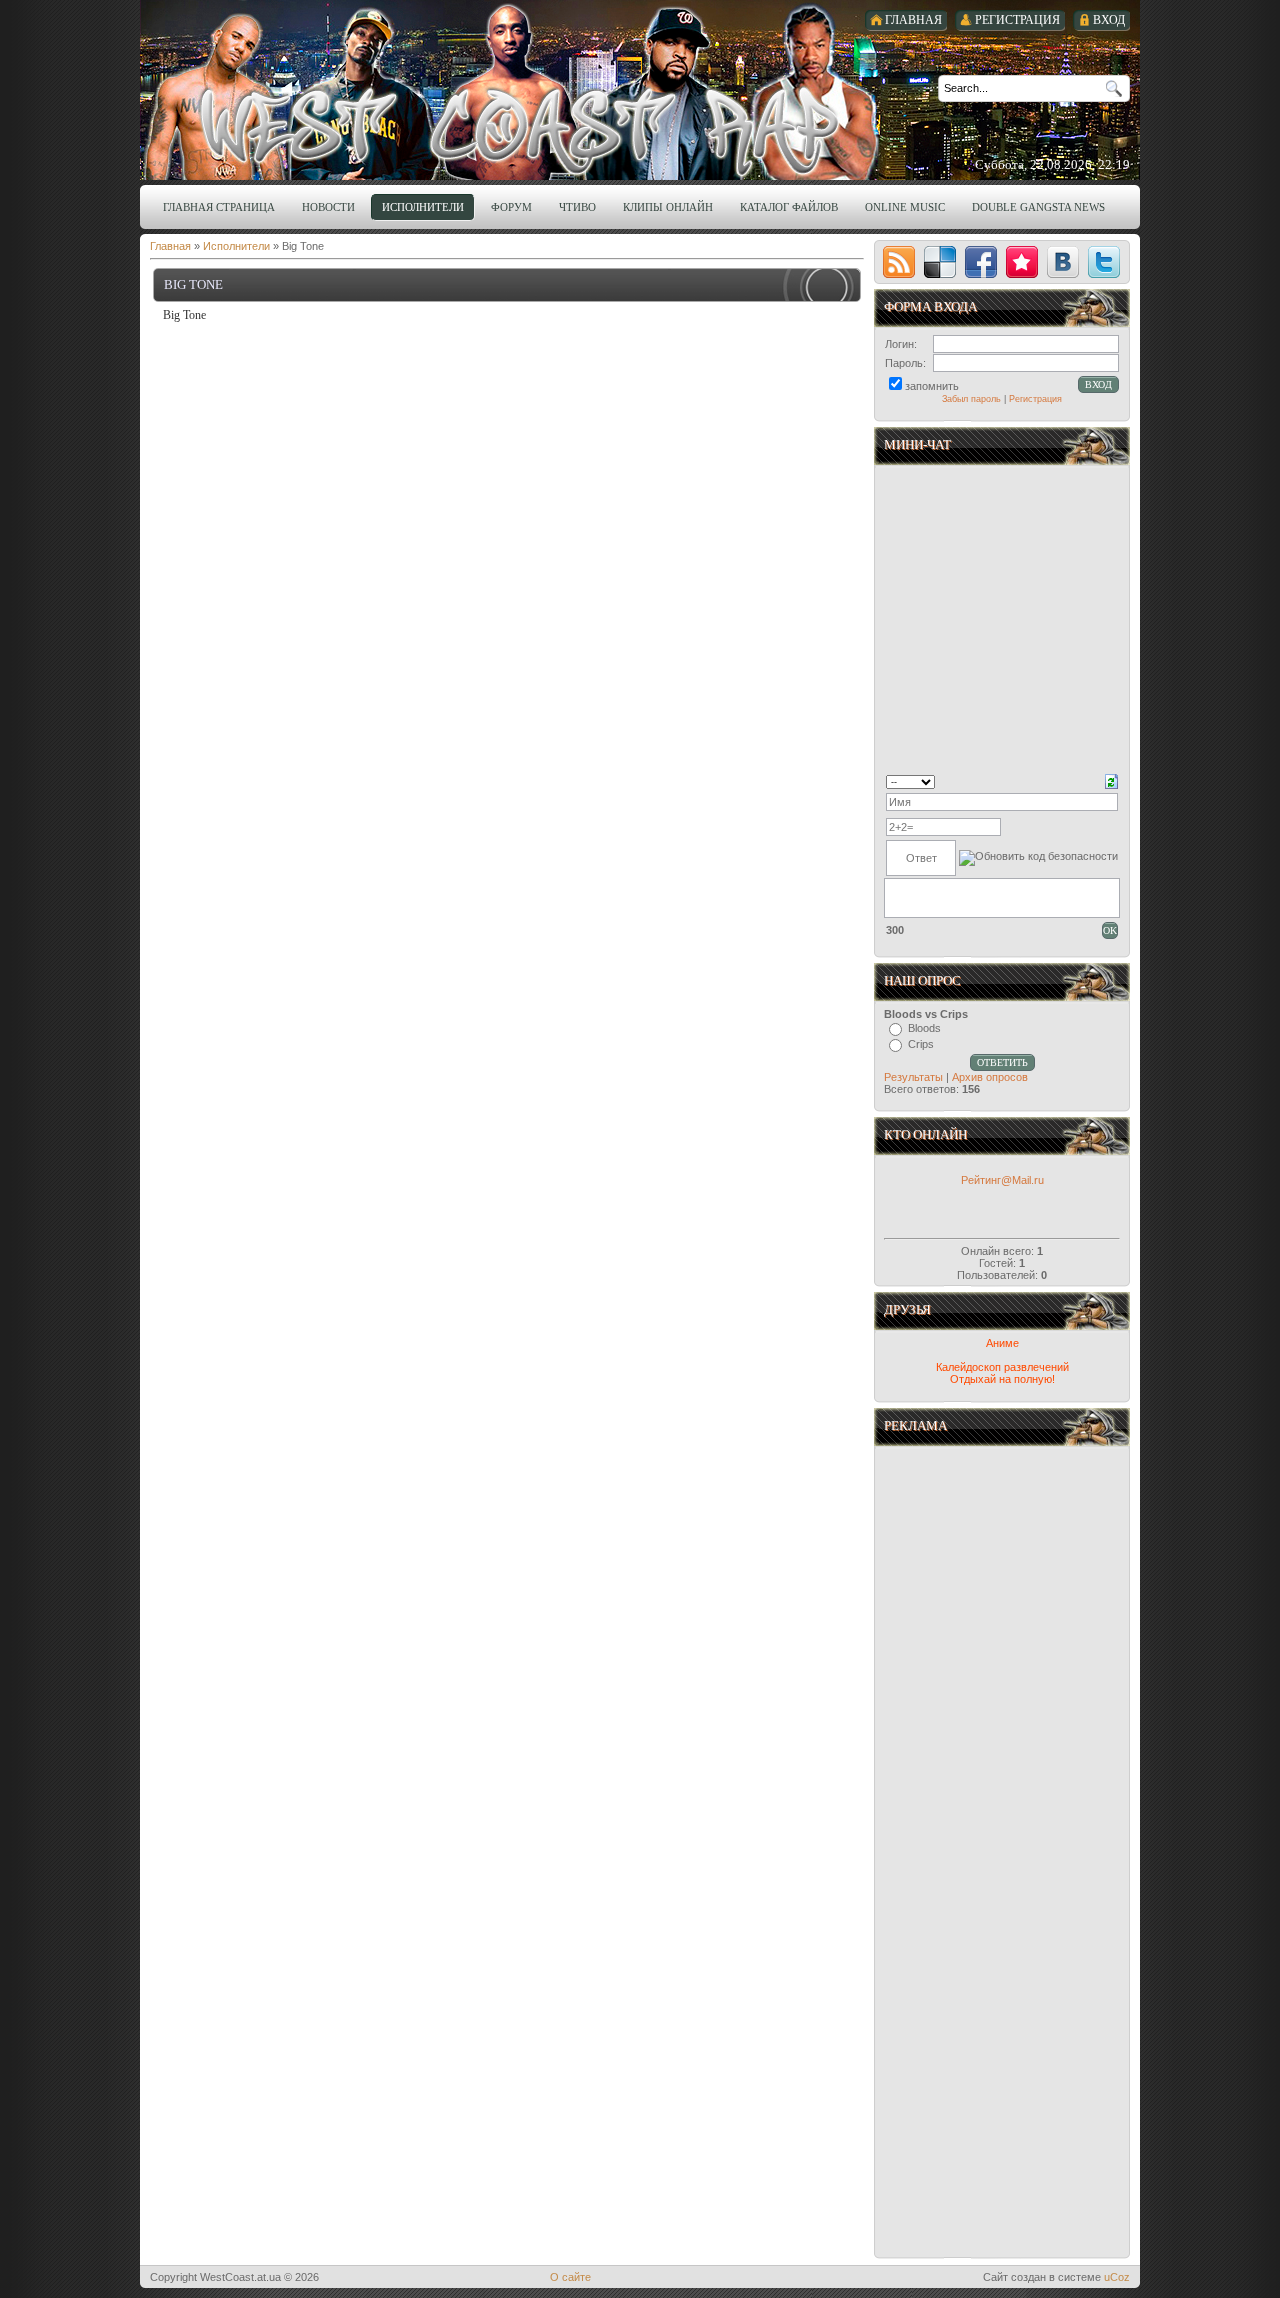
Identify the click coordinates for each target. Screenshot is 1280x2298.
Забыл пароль (971, 399)
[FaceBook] (981, 262)
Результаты (913, 1077)
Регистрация (1035, 399)
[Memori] (1022, 262)
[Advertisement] (1004, 1653)
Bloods (924, 1028)
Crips (921, 1044)
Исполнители (236, 246)
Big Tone (193, 284)
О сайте (570, 2277)
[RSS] (899, 262)
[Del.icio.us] (940, 262)
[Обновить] (1111, 780)
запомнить (932, 386)
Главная (170, 246)
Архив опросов (990, 1077)
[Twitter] (1104, 262)
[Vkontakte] (1063, 262)
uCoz (1117, 2277)
